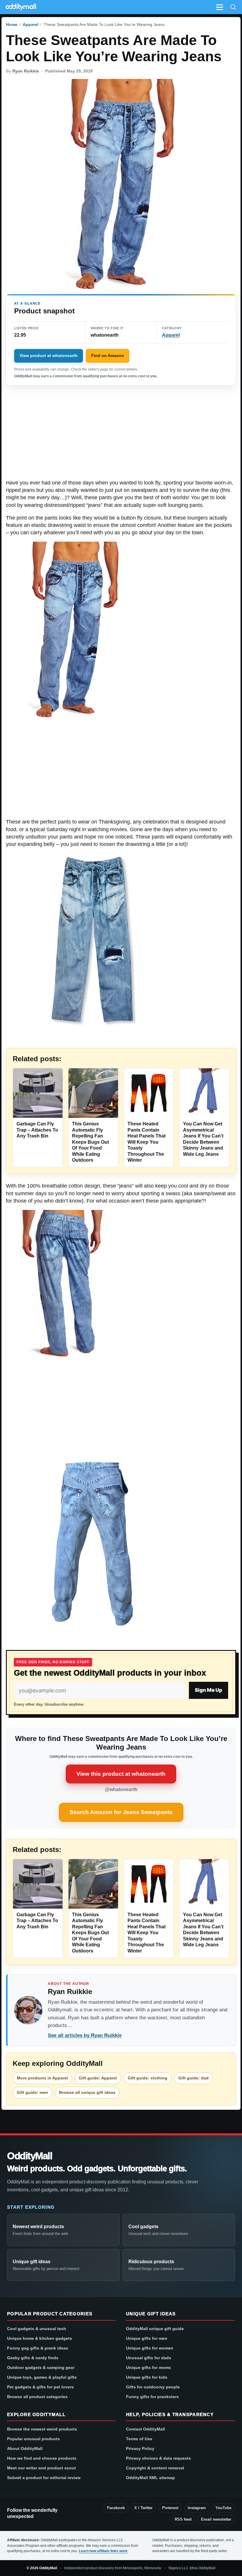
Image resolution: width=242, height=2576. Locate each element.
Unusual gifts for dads (149, 2358)
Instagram (197, 2508)
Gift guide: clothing (148, 2078)
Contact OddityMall (145, 2429)
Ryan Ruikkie (26, 71)
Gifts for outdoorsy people (153, 2387)
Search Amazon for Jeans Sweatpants (121, 1812)
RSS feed (183, 2519)
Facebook (116, 2508)
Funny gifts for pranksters (152, 2397)
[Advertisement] (121, 436)
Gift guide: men (32, 2092)
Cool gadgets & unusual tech (37, 2329)
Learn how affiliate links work (103, 2551)
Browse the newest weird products (42, 2429)
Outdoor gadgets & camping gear (41, 2367)
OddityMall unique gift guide (155, 2329)
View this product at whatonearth (121, 1774)
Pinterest (170, 2508)
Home (12, 24)
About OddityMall (25, 2448)
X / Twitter (143, 2508)
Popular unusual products (33, 2439)
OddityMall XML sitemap (151, 2478)
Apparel (31, 24)
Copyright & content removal (155, 2468)
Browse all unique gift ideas (87, 2092)
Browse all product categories (37, 2397)
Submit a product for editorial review (44, 2478)
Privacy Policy (140, 2448)
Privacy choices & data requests (158, 2458)
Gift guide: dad (193, 2078)
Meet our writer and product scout (41, 2468)
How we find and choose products (42, 2458)
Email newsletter (216, 2519)
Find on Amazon (108, 356)
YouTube (223, 2508)
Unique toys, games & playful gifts (42, 2377)
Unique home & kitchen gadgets (40, 2338)
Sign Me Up (209, 1690)
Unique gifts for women (150, 2348)
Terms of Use (139, 2439)
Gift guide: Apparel (98, 2078)
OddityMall (30, 2156)
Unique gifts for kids (147, 2377)
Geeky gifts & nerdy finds (33, 2358)
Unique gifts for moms (148, 2367)
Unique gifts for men (147, 2338)
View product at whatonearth (49, 356)
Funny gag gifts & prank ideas (38, 2348)
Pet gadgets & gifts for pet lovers (40, 2387)
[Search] (233, 7)
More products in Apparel (42, 2078)
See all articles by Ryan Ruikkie (85, 2035)
